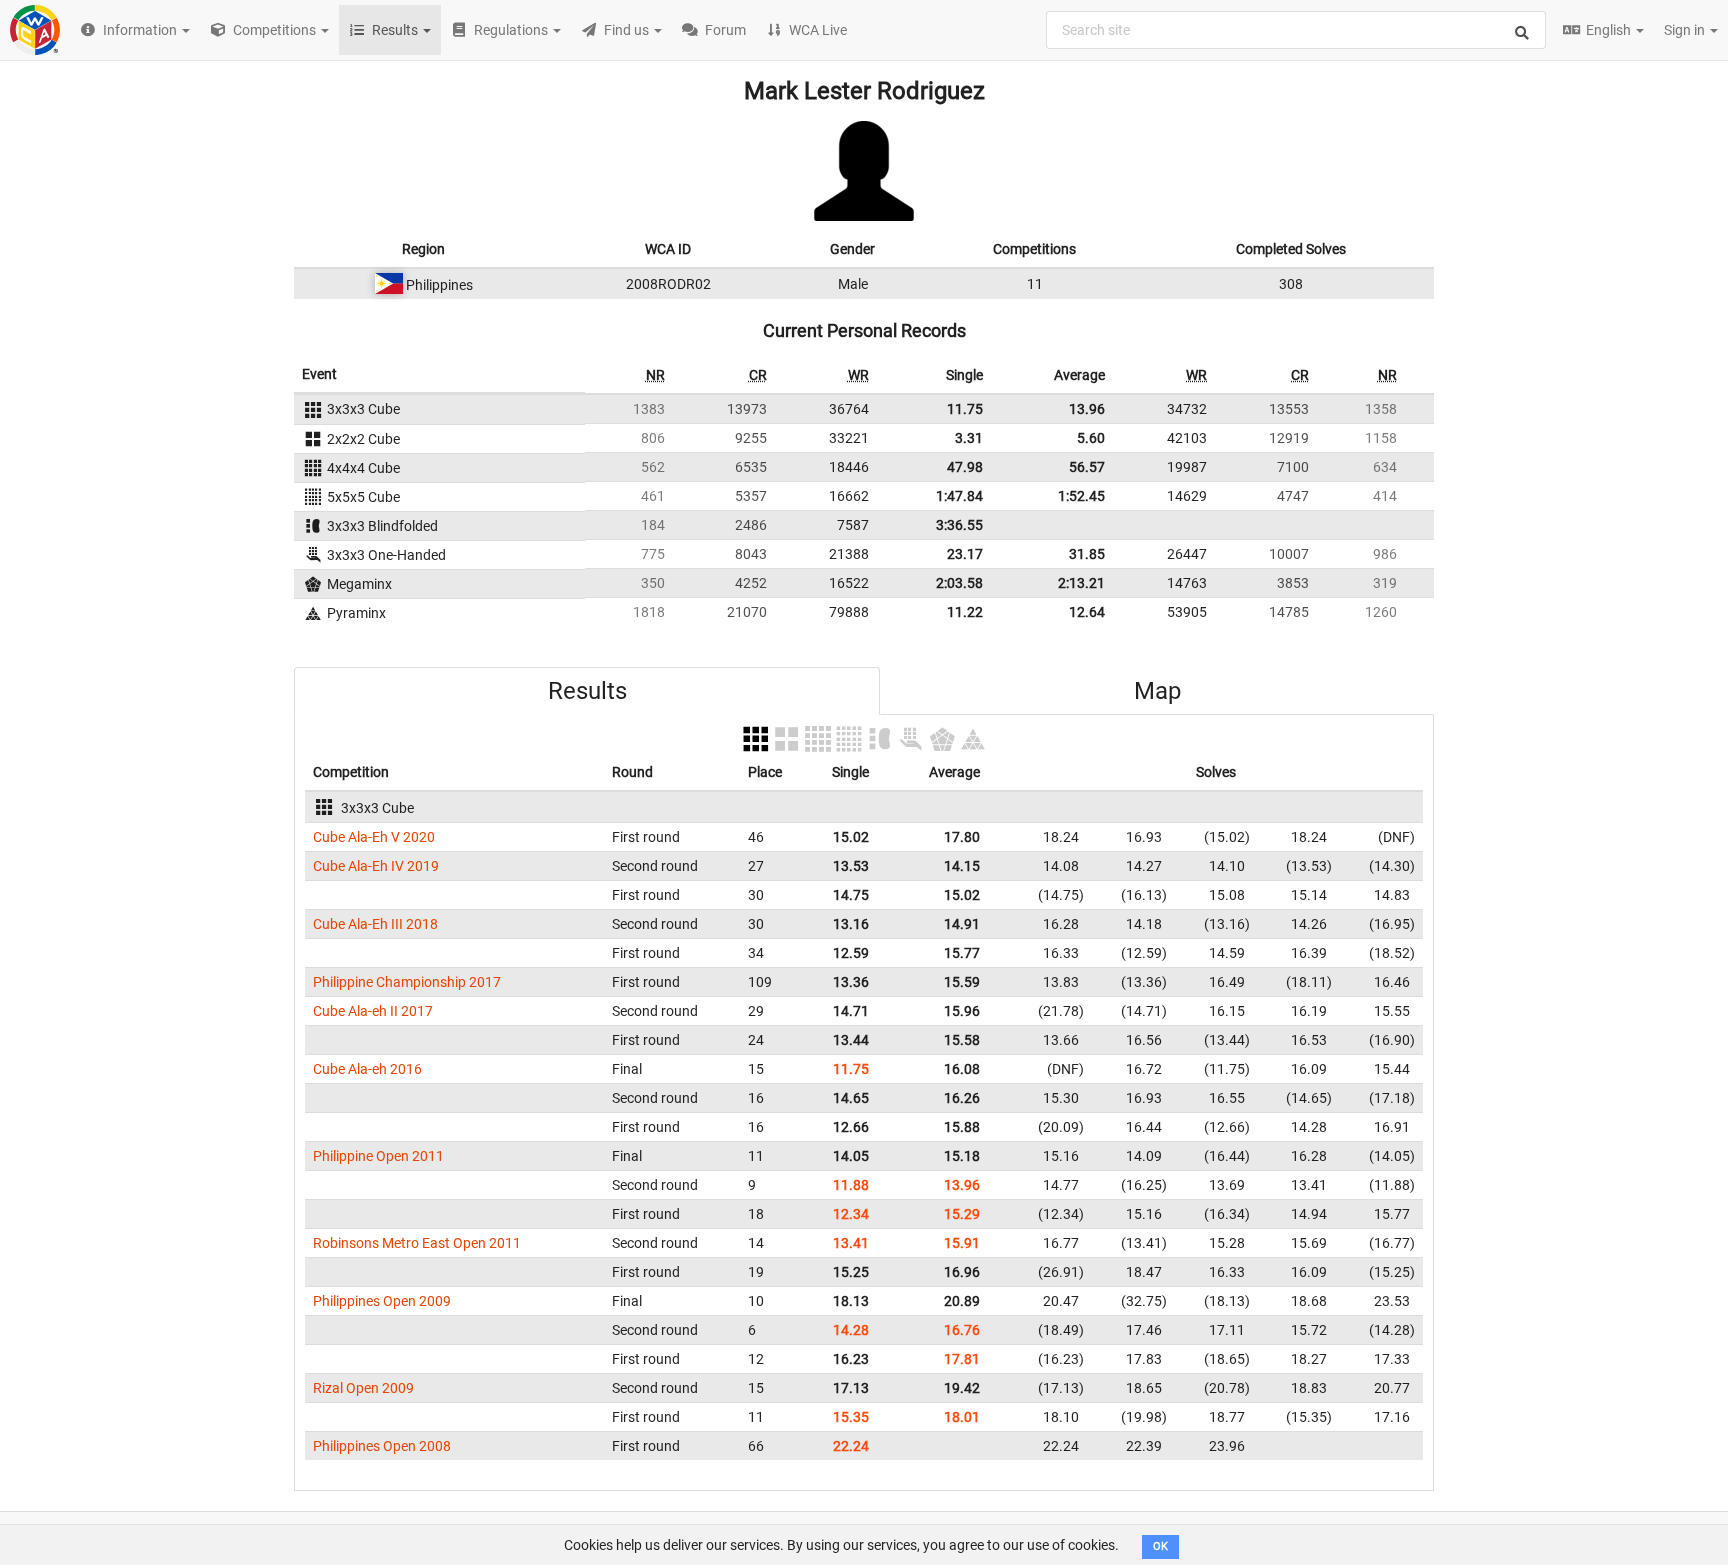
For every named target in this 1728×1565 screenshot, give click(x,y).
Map (1157, 691)
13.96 (1087, 409)
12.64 (1087, 612)
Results (587, 691)
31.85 (1087, 554)
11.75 (965, 409)
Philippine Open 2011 (378, 1156)
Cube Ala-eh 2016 (367, 1069)
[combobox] (1296, 30)
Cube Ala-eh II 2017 (373, 1011)
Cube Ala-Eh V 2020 (374, 837)
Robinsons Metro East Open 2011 (417, 1243)
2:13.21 (1081, 583)
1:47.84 (959, 496)
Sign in (1686, 30)
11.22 (965, 612)
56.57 (1087, 467)
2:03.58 (959, 583)
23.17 (965, 554)
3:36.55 (959, 525)
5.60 (1091, 438)
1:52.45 (1081, 496)
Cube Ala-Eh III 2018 (375, 924)
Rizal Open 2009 (363, 1388)
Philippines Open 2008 (382, 1446)
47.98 (965, 467)
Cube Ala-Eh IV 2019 (376, 866)
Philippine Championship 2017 (407, 982)
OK (1160, 1546)
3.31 (969, 438)
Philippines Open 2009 (382, 1301)
